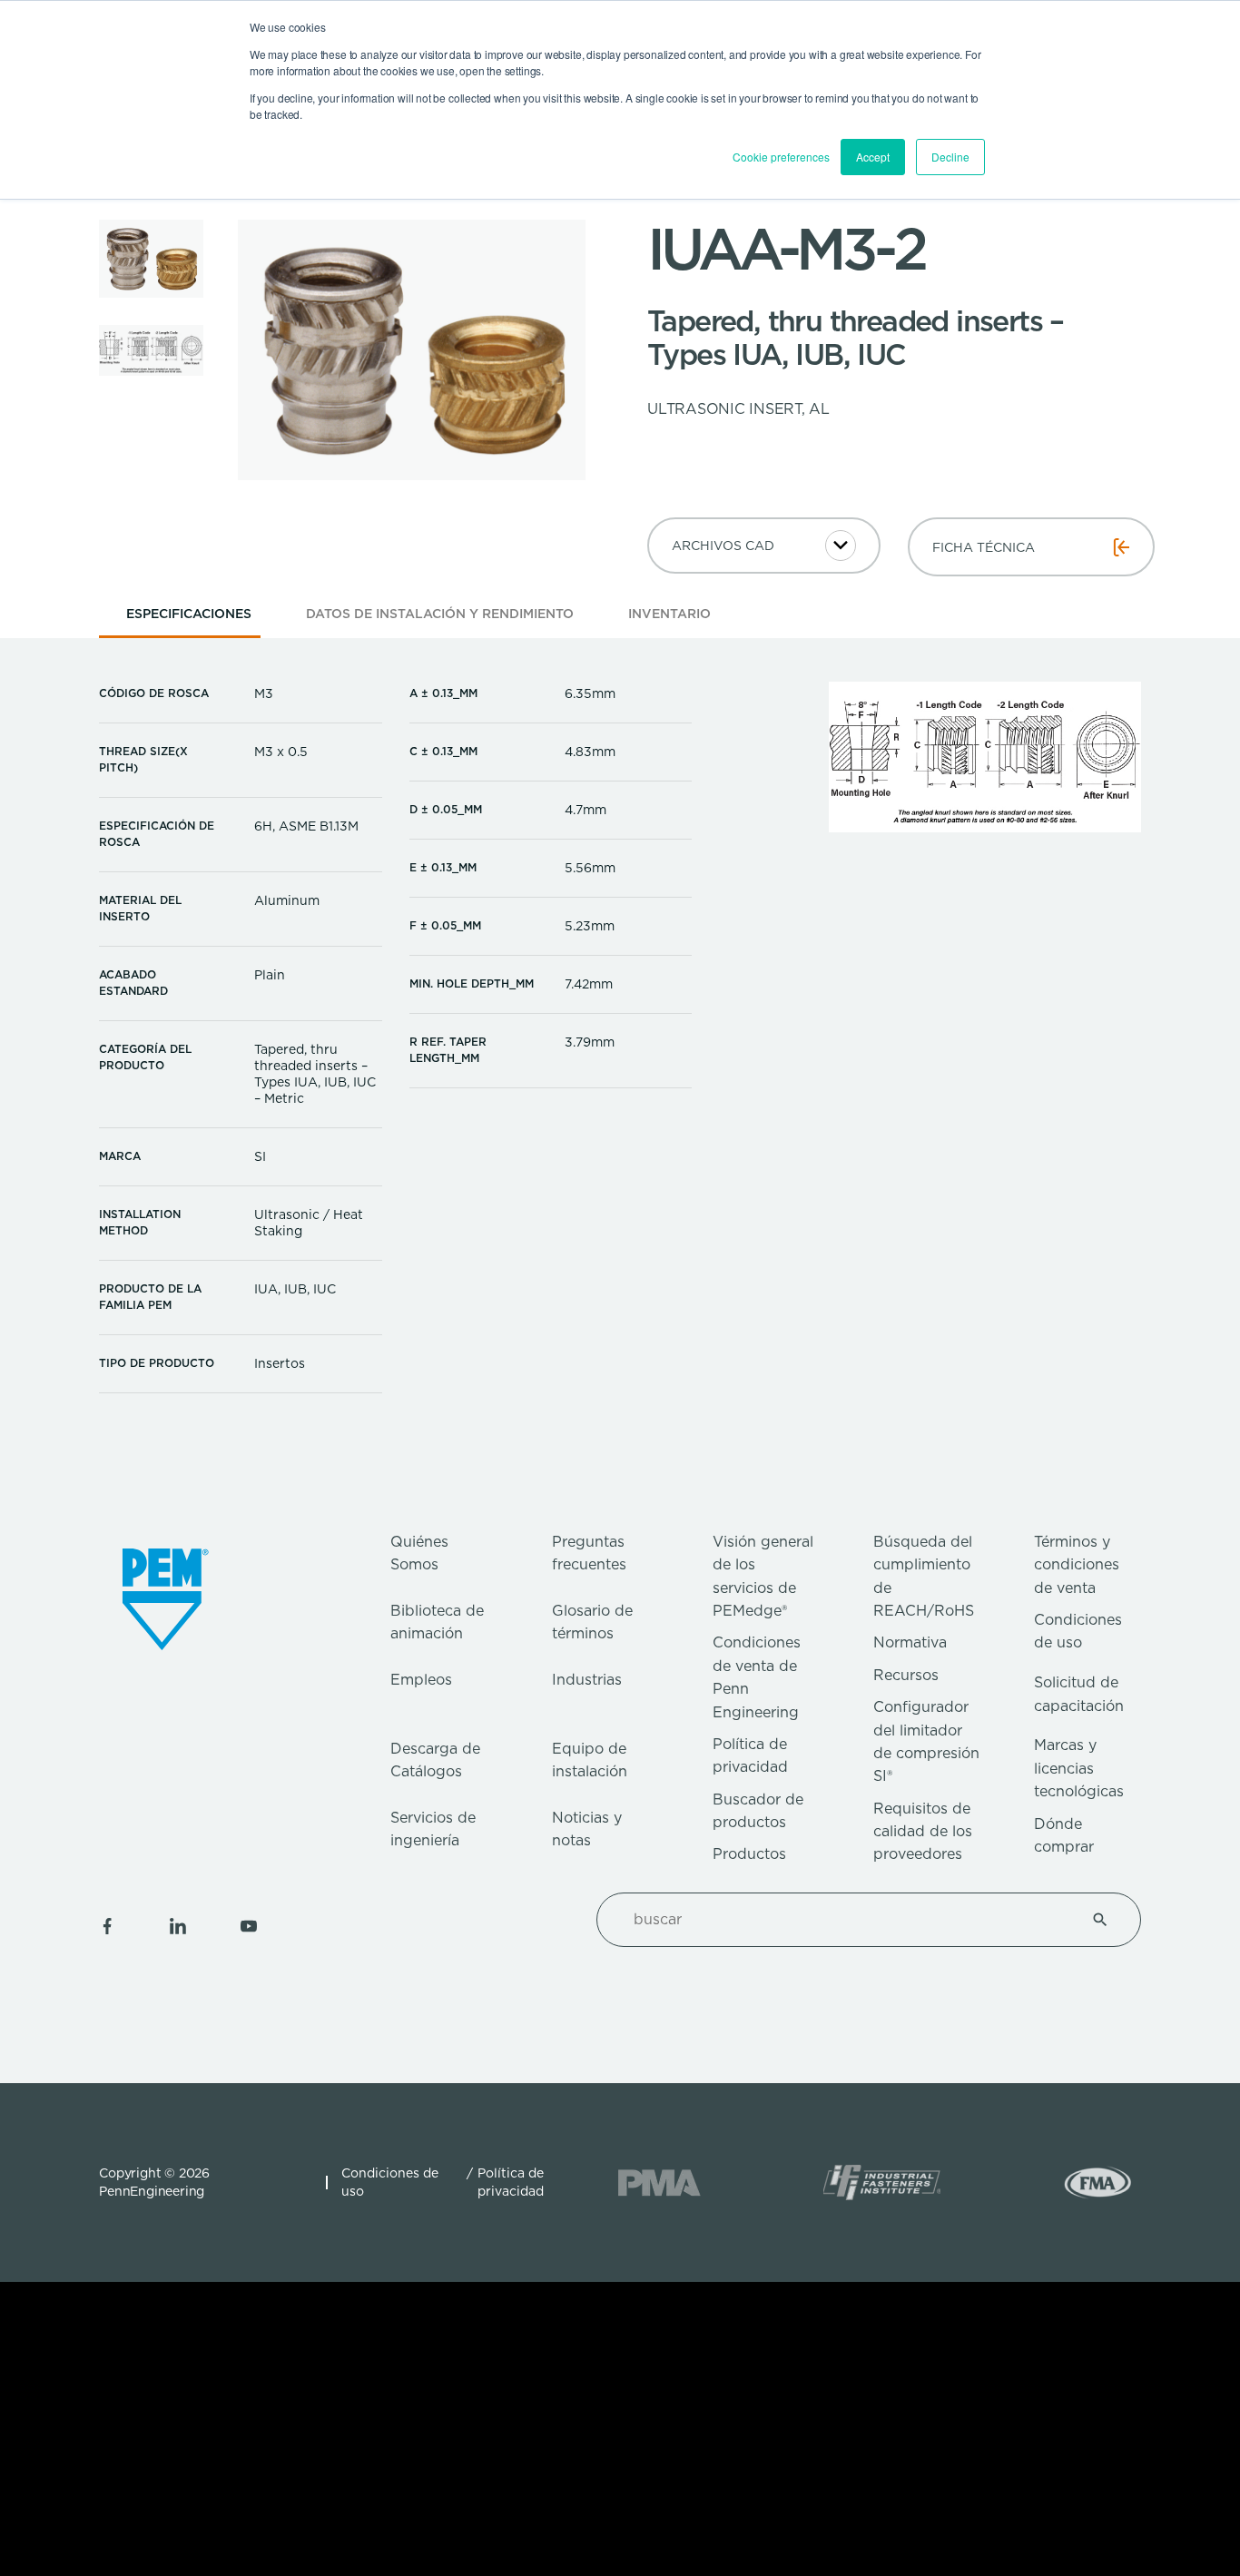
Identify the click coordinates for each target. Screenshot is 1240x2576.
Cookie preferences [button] (781, 157)
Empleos (421, 1680)
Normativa (910, 1642)
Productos (749, 1854)
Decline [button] (950, 157)
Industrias (587, 1680)
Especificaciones (189, 614)
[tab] (189, 619)
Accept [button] (873, 157)
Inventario (669, 614)
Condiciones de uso (390, 2182)
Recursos (906, 1675)
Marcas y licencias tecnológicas (1079, 1768)
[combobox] (847, 1920)
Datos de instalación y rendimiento (440, 614)
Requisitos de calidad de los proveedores (923, 1832)
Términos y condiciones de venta (1077, 1565)
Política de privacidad (511, 2182)
